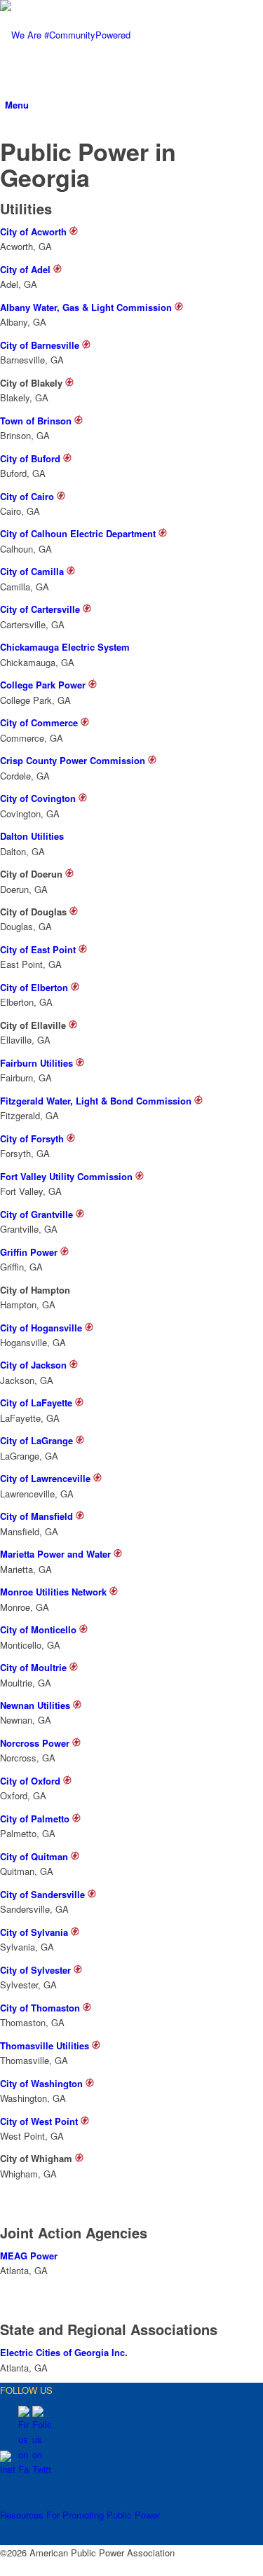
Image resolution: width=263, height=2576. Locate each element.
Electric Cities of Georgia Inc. (64, 2352)
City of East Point (38, 949)
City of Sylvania (34, 1932)
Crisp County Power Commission (73, 760)
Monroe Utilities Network (53, 1592)
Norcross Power (35, 1743)
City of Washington (41, 2083)
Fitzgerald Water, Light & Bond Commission (96, 1101)
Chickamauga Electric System (65, 647)
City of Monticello (38, 1629)
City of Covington (38, 798)
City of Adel (25, 269)
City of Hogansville (41, 1328)
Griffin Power (29, 1252)
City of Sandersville (42, 1894)
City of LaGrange (36, 1440)
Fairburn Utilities (36, 1063)
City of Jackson (33, 1365)
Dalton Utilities (32, 836)
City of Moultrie (33, 1667)
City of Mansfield (36, 1516)
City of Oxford (30, 1781)
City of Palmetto (35, 1819)
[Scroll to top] (4, 2568)
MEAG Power (29, 2256)
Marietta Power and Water (55, 1554)
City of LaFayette (36, 1403)
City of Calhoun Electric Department (78, 533)
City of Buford (30, 458)
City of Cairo (27, 496)
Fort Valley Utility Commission (66, 1176)
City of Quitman (34, 1856)
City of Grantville (36, 1214)
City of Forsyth (32, 1138)
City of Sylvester (35, 1970)
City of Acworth (33, 231)
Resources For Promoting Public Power (80, 2515)
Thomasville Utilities (45, 2045)
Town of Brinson (36, 421)
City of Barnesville (40, 345)
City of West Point (39, 2121)
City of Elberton (34, 987)
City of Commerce (39, 722)
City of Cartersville (40, 609)
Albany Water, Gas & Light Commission (86, 307)
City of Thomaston (40, 2008)
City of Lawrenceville (45, 1478)
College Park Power (43, 685)
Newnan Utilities (35, 1705)
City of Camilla (32, 571)
